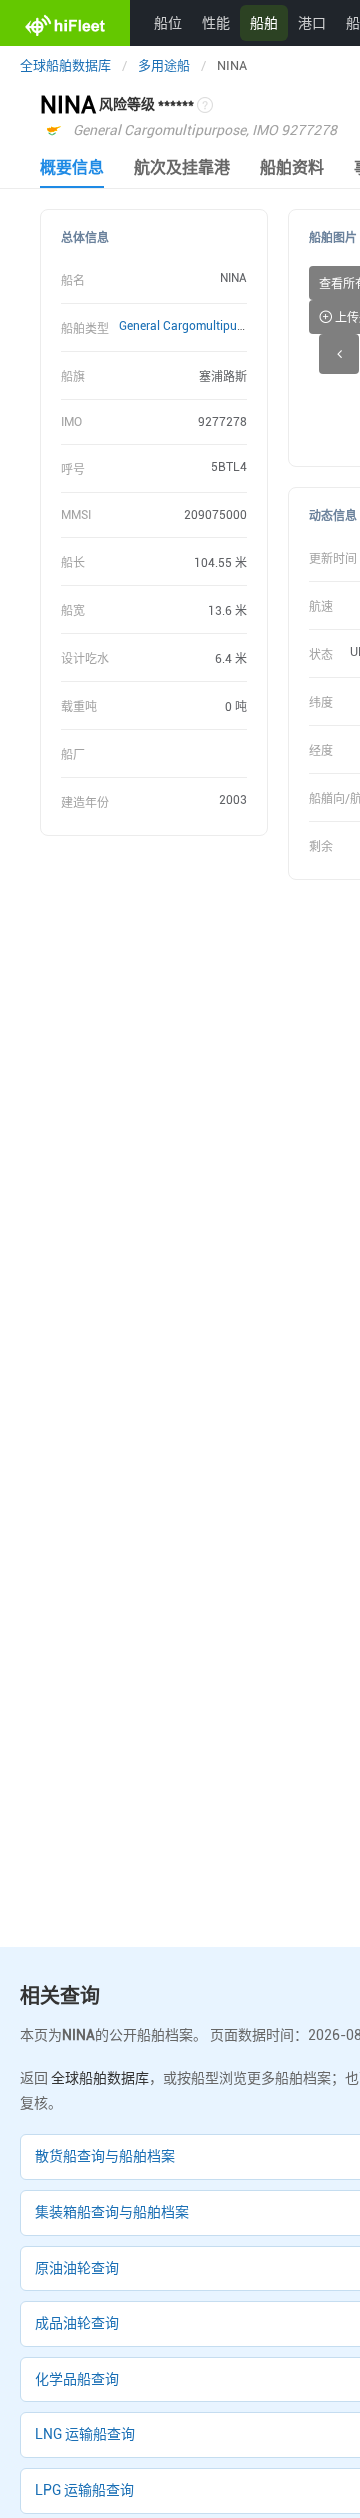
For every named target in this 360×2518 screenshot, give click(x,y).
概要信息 (72, 167)
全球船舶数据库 (65, 65)
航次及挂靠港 (182, 167)
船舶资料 (292, 167)
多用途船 (164, 65)
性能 (216, 22)
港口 (312, 22)
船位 (168, 22)
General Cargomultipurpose (193, 326)
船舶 (264, 22)
